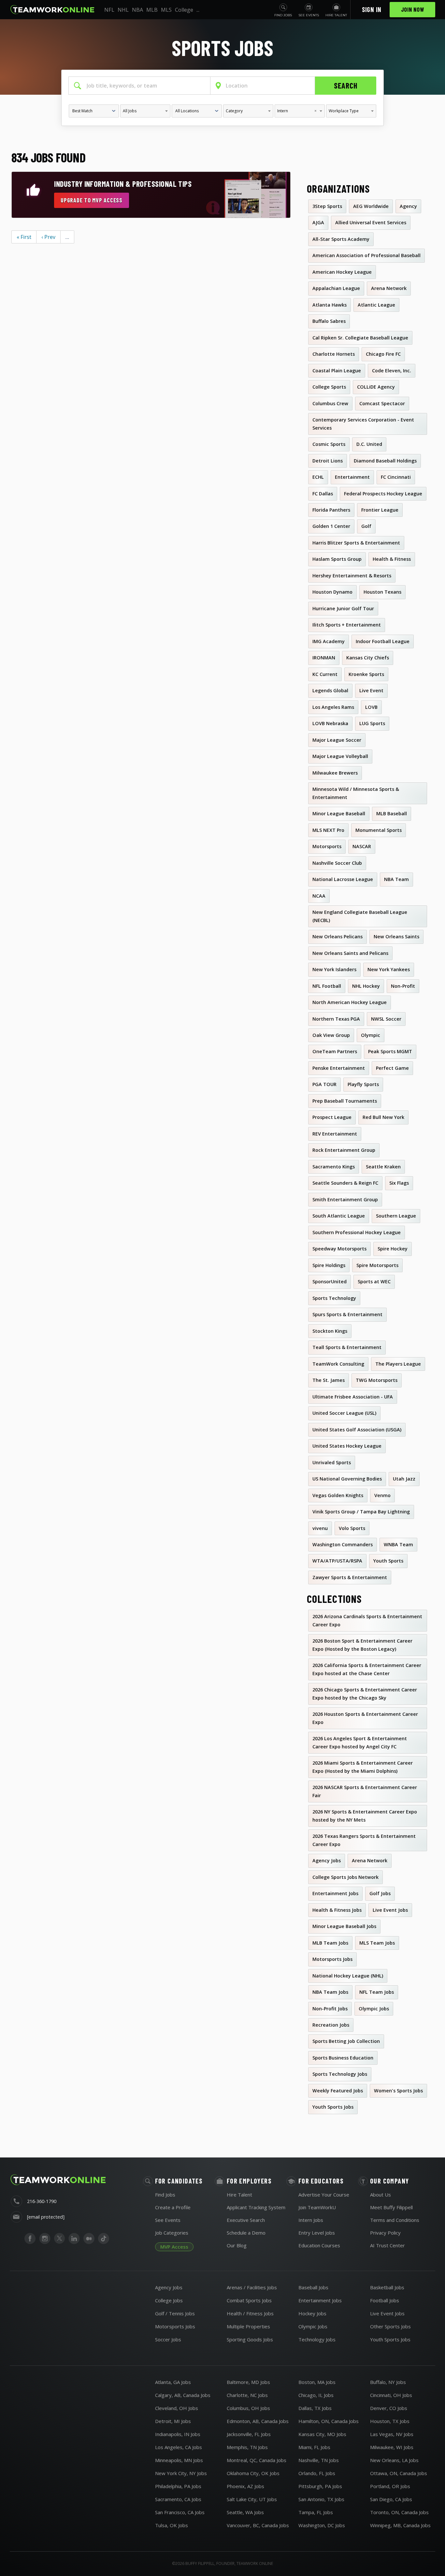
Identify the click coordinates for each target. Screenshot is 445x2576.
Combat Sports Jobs (249, 2300)
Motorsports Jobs (175, 2326)
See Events (168, 2220)
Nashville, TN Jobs (319, 2460)
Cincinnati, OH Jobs (391, 2395)
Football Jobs (385, 2300)
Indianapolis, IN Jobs (178, 2434)
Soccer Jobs (168, 2339)
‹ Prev (48, 237)
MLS (166, 10)
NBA (137, 10)
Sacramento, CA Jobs (178, 2499)
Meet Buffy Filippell (391, 2207)
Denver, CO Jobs (389, 2408)
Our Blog (237, 2245)
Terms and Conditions (395, 2220)
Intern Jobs (311, 2220)
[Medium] (89, 2239)
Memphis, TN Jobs (247, 2447)
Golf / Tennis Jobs (175, 2313)
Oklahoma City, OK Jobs (253, 2473)
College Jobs (169, 2300)
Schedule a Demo (246, 2233)
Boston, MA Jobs (317, 2382)
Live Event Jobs (387, 2313)
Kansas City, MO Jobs (322, 2434)
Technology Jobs (317, 2339)
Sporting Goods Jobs (250, 2339)
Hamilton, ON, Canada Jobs (329, 2421)
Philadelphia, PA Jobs (178, 2486)
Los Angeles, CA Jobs (179, 2447)
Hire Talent (239, 2195)
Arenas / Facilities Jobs (252, 2287)
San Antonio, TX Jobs (321, 2499)
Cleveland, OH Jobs (177, 2408)
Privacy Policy (385, 2233)
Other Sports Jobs (390, 2326)
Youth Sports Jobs (390, 2339)
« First (24, 237)
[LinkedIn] (74, 2239)
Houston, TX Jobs (390, 2421)
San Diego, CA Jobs (391, 2499)
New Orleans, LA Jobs (394, 2460)
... (198, 10)
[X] (59, 2239)
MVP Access (174, 2247)
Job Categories (172, 2233)
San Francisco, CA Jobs (180, 2512)
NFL (109, 10)
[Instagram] (45, 2239)
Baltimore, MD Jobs (248, 2382)
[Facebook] (30, 2239)
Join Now (413, 9)
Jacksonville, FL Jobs (249, 2434)
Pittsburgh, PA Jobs (320, 2486)
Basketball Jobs (387, 2287)
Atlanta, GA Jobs (173, 2382)
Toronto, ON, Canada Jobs (399, 2512)
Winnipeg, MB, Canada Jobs (400, 2525)
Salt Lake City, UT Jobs (252, 2499)
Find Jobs (165, 2195)
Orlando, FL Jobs (317, 2473)
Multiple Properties (248, 2326)
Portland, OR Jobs (390, 2486)
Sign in (372, 9)
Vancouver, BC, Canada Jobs (258, 2525)
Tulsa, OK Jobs (172, 2525)
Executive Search (246, 2220)
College (184, 10)
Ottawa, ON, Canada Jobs (399, 2473)
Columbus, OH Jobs (248, 2408)
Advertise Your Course (324, 2195)
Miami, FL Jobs (314, 2447)
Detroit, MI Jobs (173, 2421)
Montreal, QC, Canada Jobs (257, 2460)
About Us (380, 2195)
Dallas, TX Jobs (315, 2408)
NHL (123, 10)
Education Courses (319, 2245)
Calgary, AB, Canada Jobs (183, 2395)
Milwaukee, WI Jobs (392, 2447)
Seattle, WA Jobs (245, 2512)
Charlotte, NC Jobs (247, 2395)
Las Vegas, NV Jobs (392, 2434)
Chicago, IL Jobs (316, 2395)
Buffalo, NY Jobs (388, 2382)
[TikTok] (103, 2239)
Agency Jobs (169, 2287)
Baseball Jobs (313, 2287)
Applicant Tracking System (256, 2207)
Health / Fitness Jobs (250, 2313)
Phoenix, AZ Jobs (245, 2486)
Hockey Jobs (312, 2313)
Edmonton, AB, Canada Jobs (258, 2421)
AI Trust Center (388, 2245)
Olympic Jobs (313, 2326)
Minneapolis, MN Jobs (179, 2460)
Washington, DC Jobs (322, 2525)
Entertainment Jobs (320, 2300)
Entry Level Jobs (317, 2233)
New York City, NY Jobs (181, 2473)
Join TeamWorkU (317, 2207)
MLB (152, 10)
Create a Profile (173, 2207)
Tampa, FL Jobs (316, 2512)
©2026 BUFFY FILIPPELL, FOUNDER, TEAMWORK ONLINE (223, 2563)
